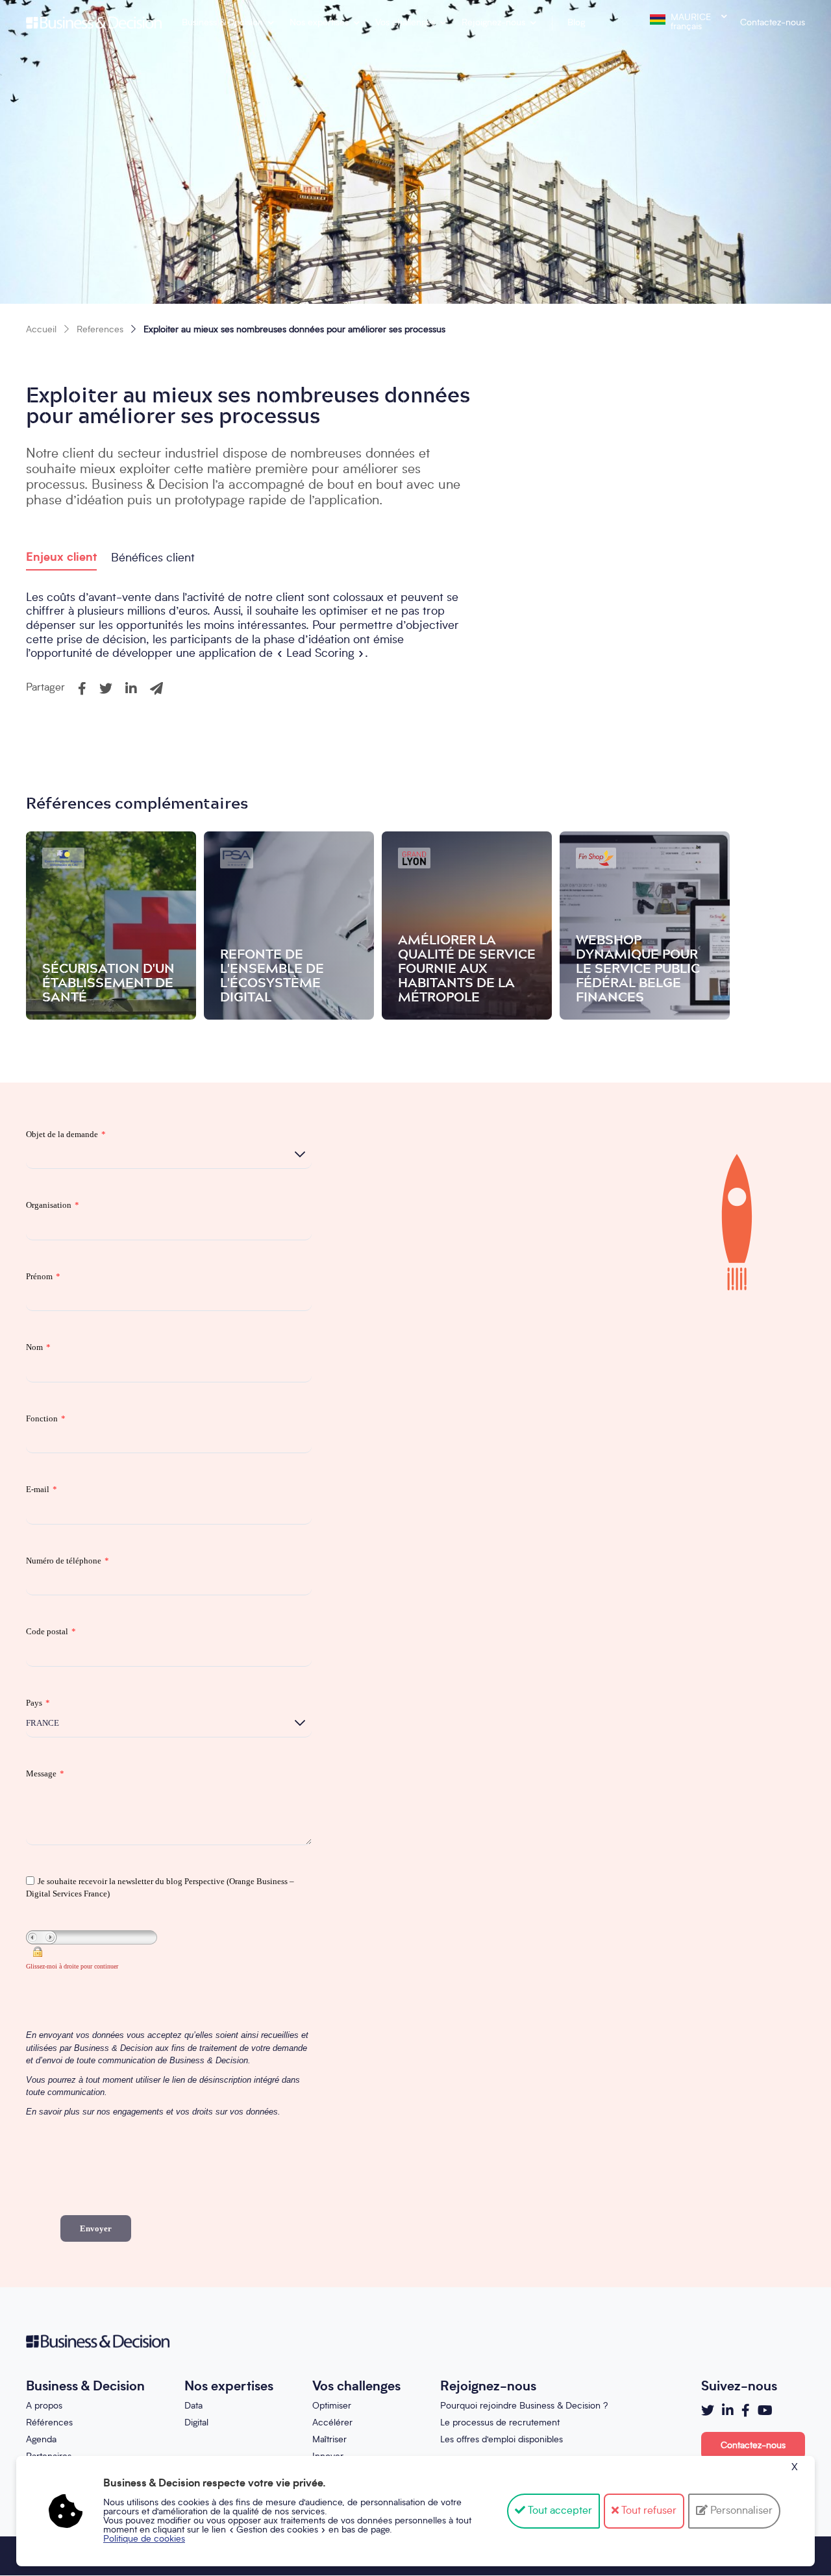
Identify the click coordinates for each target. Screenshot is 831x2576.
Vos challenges (405, 23)
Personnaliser (740, 2511)
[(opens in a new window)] (708, 2410)
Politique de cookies (144, 2539)
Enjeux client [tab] (61, 558)
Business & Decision (222, 23)
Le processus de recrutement (500, 2423)
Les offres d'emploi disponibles (502, 2440)
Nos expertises (319, 23)
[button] (82, 689)
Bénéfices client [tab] (153, 558)
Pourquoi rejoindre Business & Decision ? (524, 2406)
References (100, 330)
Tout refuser (648, 2511)
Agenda (41, 2440)
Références (49, 2423)
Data (193, 2406)
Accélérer (332, 2423)
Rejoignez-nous (493, 23)
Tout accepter (559, 2511)
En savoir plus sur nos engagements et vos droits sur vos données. (153, 2112)
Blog (576, 23)
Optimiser (332, 2406)
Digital (196, 2423)
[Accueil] (94, 23)
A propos (44, 2406)
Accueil (41, 330)
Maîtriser (329, 2440)
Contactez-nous (773, 23)
